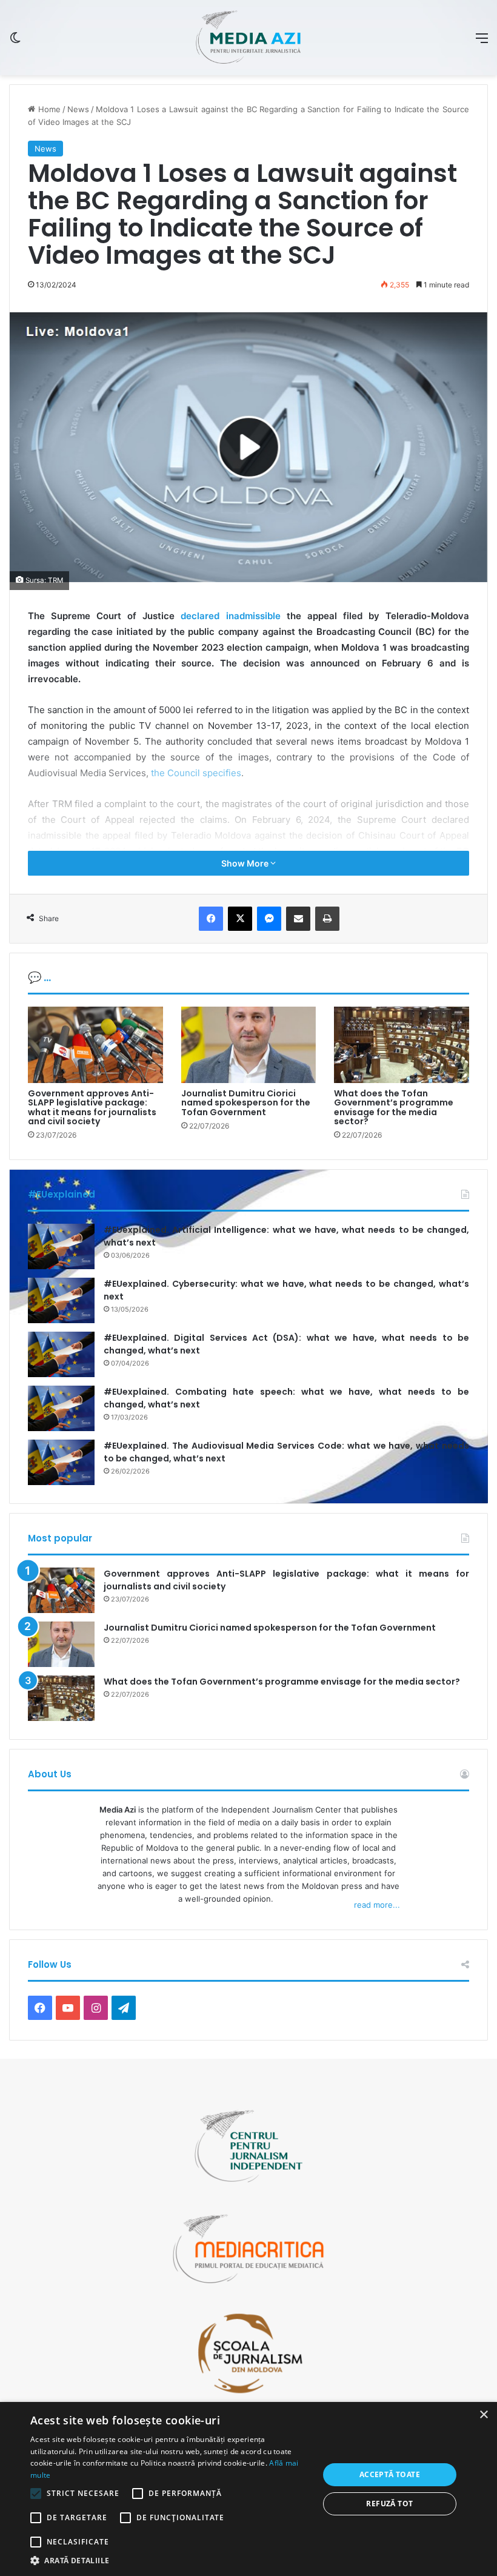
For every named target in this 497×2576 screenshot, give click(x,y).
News (78, 109)
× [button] (483, 2415)
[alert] (248, 2489)
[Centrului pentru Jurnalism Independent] (248, 38)
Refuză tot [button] (389, 2504)
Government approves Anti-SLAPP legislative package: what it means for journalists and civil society (92, 1107)
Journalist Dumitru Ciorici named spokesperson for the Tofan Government (246, 1103)
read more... (377, 1905)
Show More (246, 863)
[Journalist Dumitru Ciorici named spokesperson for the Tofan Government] (249, 1045)
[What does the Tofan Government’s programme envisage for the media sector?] (402, 1045)
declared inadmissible (230, 616)
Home (48, 109)
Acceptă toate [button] (390, 2474)
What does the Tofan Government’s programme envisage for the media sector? (394, 1107)
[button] (170, 2561)
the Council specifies (196, 773)
